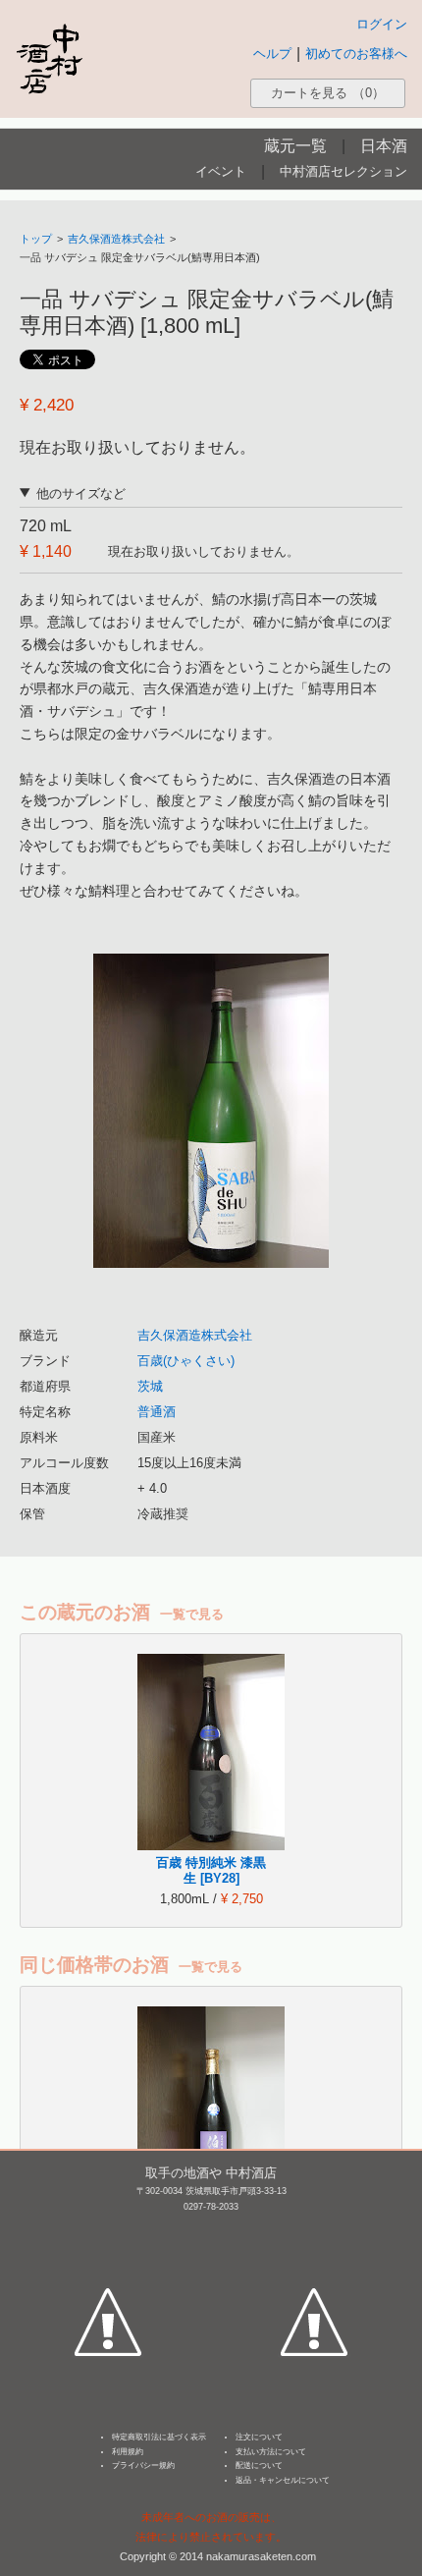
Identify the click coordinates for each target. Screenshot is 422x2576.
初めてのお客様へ (356, 54)
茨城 (150, 1386)
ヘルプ (272, 54)
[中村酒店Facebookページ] (108, 2231)
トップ (36, 239)
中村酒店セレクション (343, 171)
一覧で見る (192, 1614)
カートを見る (328, 93)
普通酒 (157, 1412)
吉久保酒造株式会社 (116, 239)
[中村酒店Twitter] (314, 2231)
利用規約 (128, 2452)
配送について (259, 2466)
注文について (259, 2437)
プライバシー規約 (143, 2466)
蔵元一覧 (295, 146)
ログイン (382, 24)
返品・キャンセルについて (283, 2480)
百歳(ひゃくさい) (186, 1361)
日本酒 (384, 146)
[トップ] (49, 58)
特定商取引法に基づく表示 (159, 2437)
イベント (221, 171)
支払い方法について (271, 2452)
